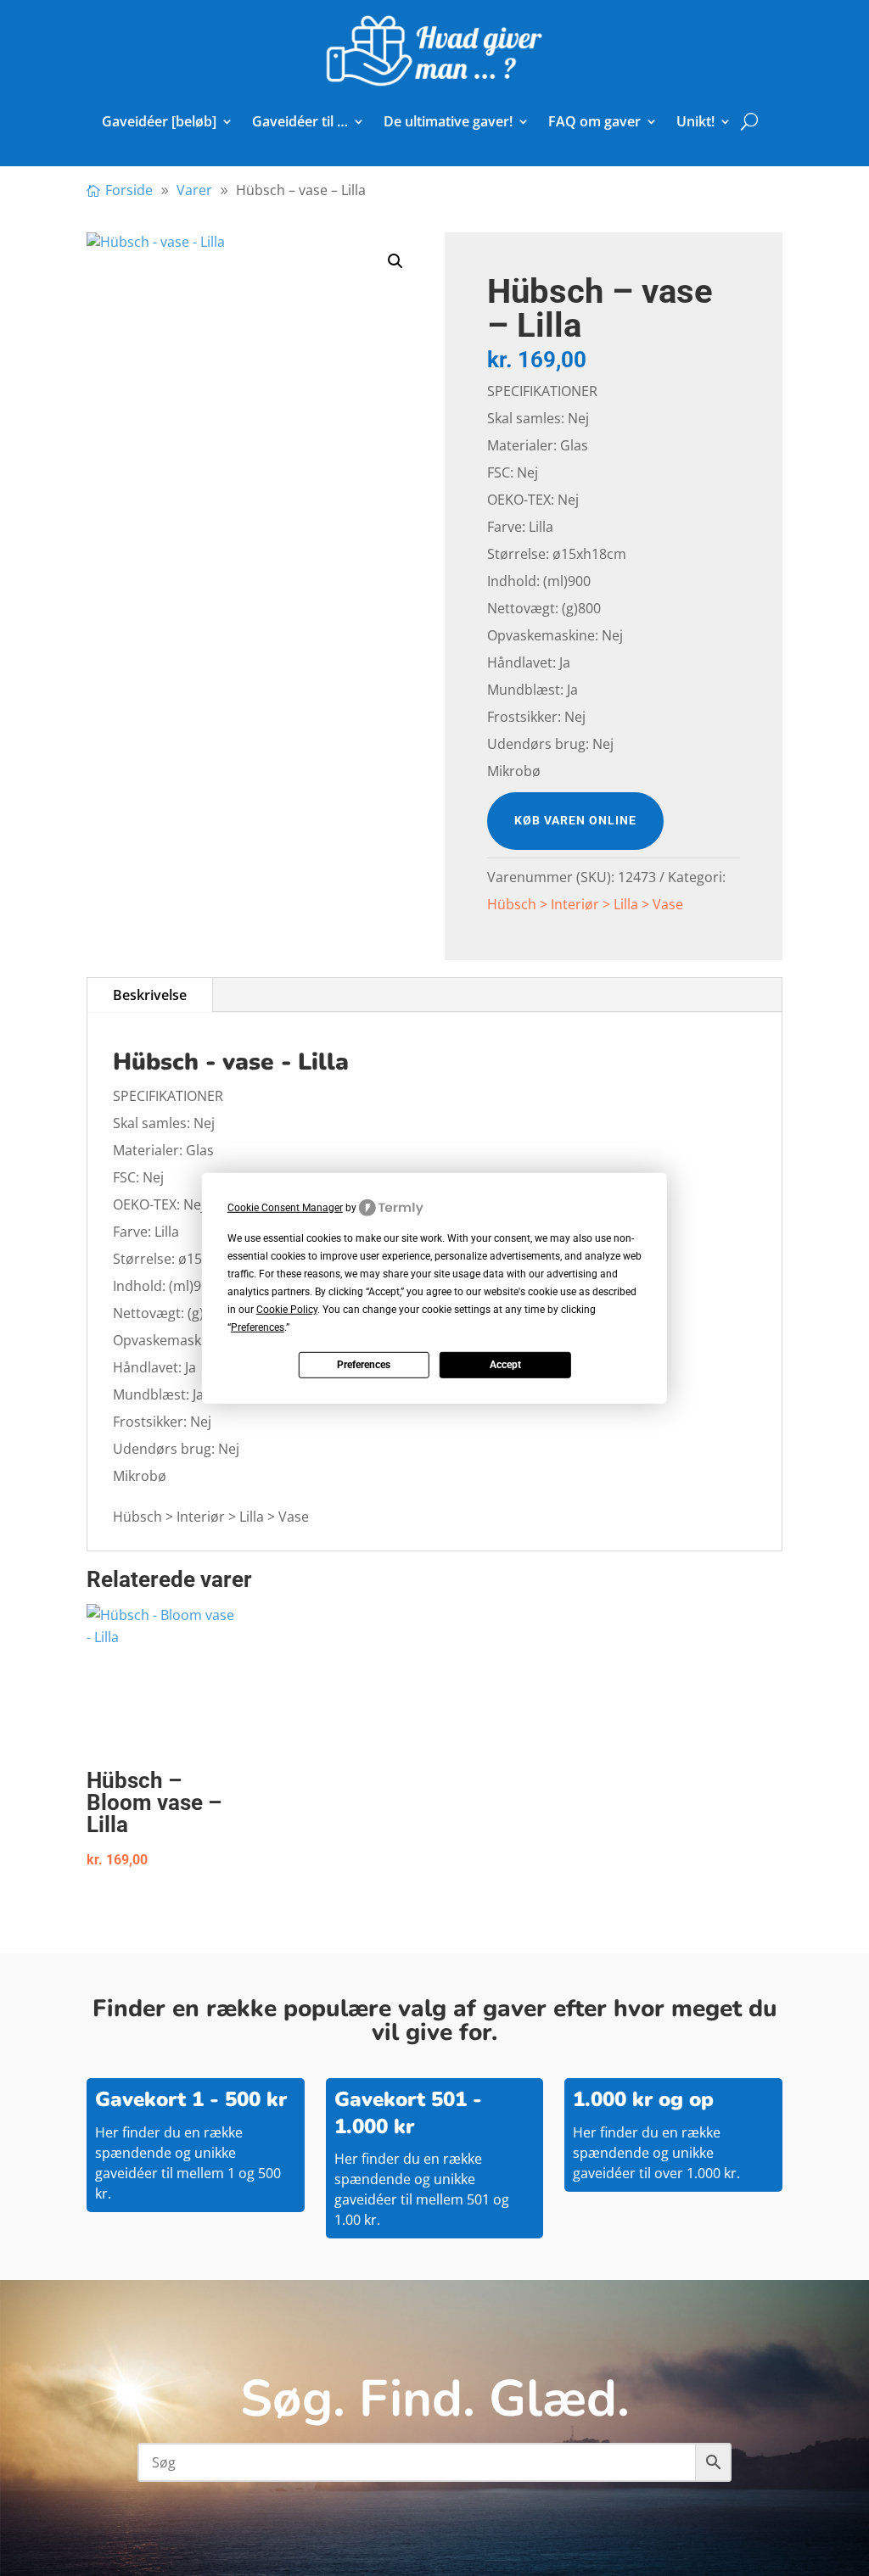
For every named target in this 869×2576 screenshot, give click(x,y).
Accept (505, 1365)
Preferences (364, 1365)
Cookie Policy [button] (287, 1310)
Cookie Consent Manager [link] (285, 1207)
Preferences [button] (258, 1327)
